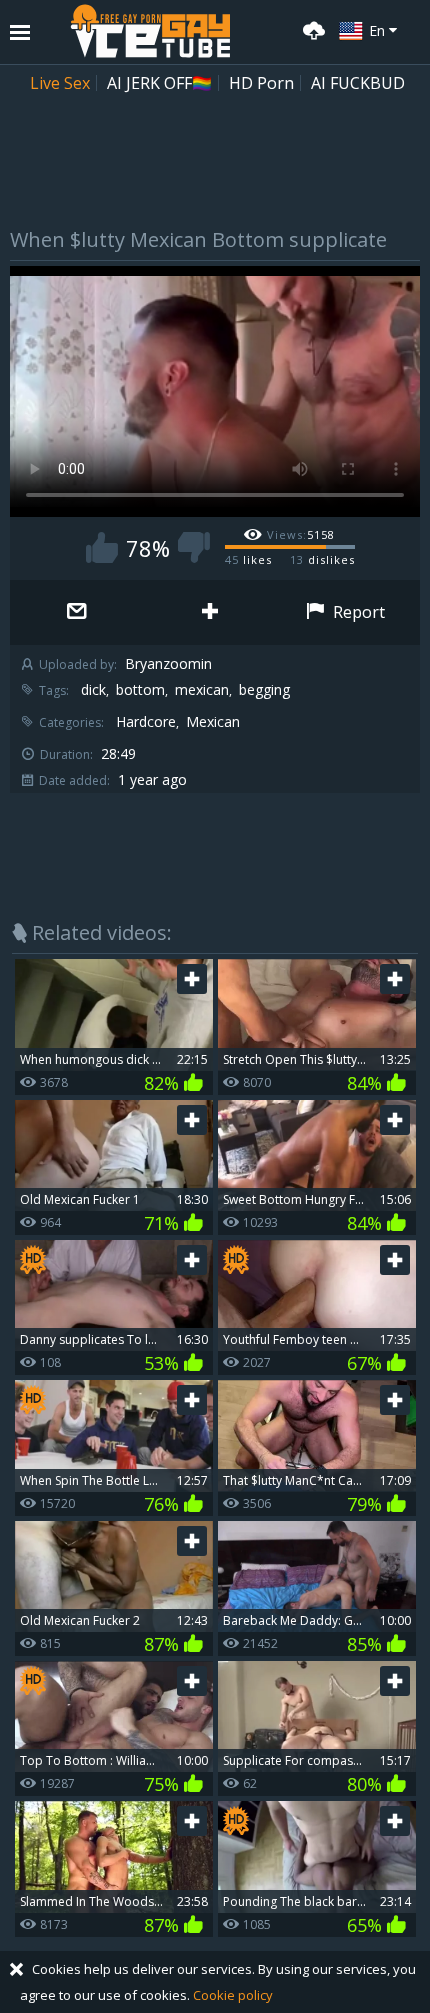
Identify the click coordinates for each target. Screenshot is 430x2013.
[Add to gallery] (209, 612)
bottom (140, 690)
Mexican (213, 722)
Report (357, 612)
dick (93, 690)
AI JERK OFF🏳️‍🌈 (159, 83)
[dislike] (194, 547)
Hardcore (146, 722)
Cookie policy (233, 1995)
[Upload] (311, 28)
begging (264, 690)
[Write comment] (76, 612)
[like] (102, 547)
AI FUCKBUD (358, 83)
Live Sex (60, 83)
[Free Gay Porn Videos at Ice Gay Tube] (150, 31)
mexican (202, 690)
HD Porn (261, 83)
